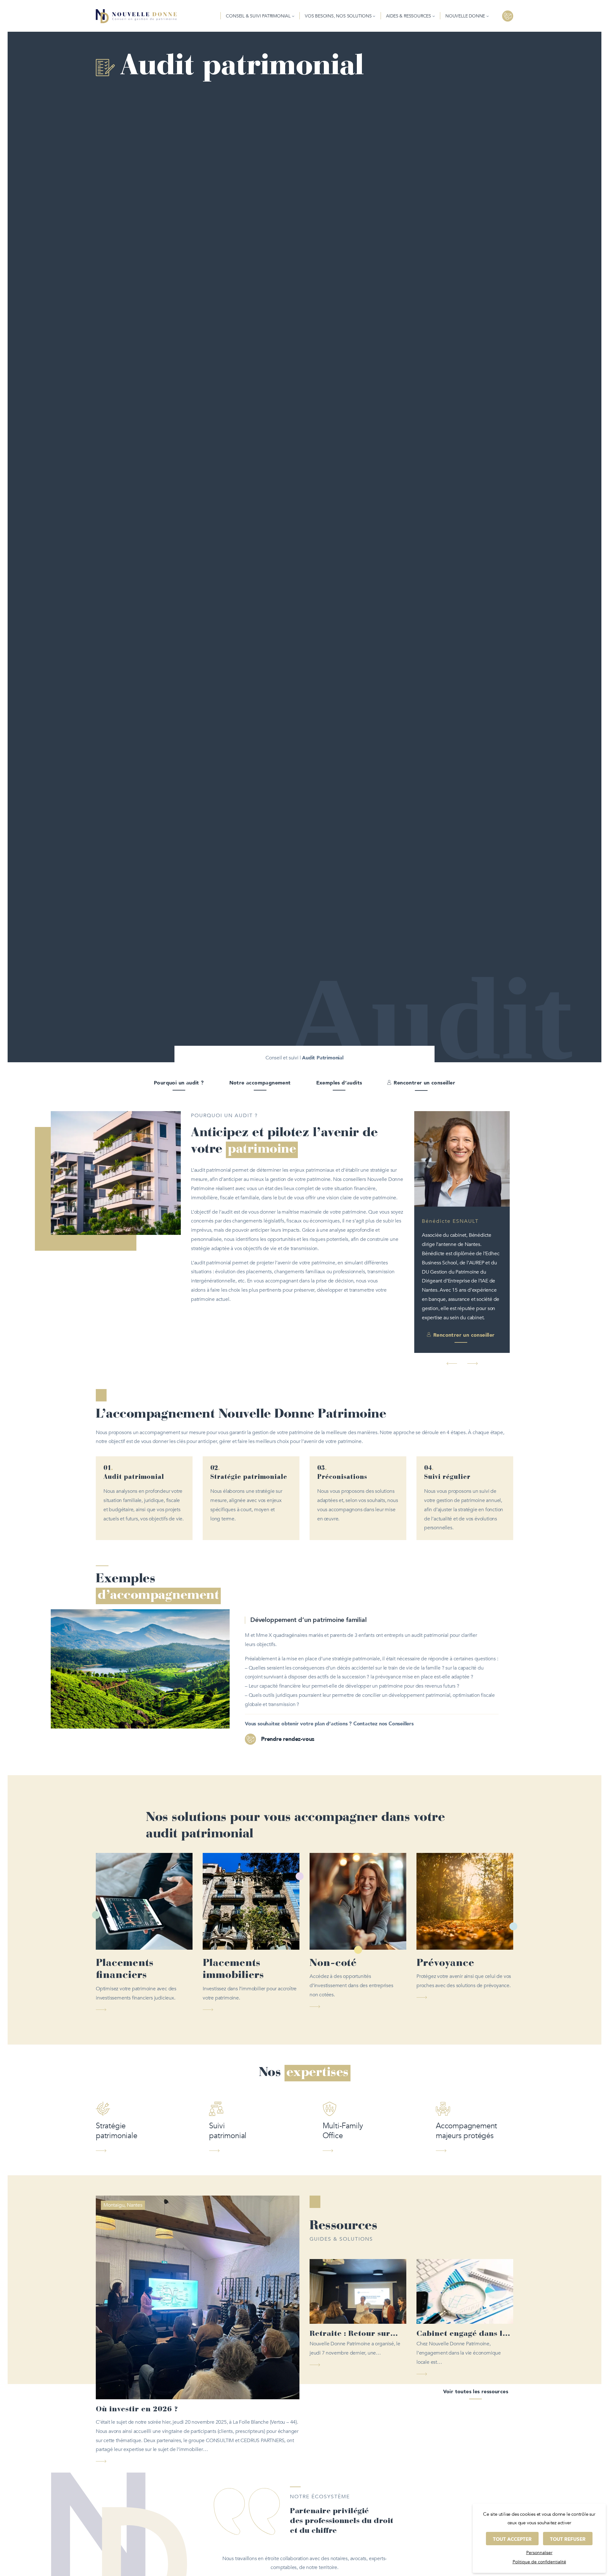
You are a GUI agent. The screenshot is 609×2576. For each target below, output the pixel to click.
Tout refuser (568, 2539)
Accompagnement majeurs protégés (466, 2076)
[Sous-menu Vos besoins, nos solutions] (374, 16)
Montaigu (114, 2150)
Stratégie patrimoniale (117, 2076)
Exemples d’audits (339, 1083)
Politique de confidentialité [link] (539, 2562)
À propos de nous (304, 2535)
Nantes (135, 2150)
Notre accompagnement (260, 1083)
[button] (452, 1309)
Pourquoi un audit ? (179, 1083)
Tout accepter (512, 2539)
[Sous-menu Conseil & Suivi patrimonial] (293, 16)
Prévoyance (445, 1908)
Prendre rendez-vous (288, 1684)
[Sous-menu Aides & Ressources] (434, 16)
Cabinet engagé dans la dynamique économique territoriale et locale (464, 2280)
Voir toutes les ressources (476, 2337)
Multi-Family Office (343, 2076)
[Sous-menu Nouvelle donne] (488, 16)
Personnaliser (539, 2553)
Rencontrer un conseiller (424, 1083)
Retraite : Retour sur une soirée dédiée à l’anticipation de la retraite (350, 2280)
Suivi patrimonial (228, 2076)
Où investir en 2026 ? (137, 2355)
